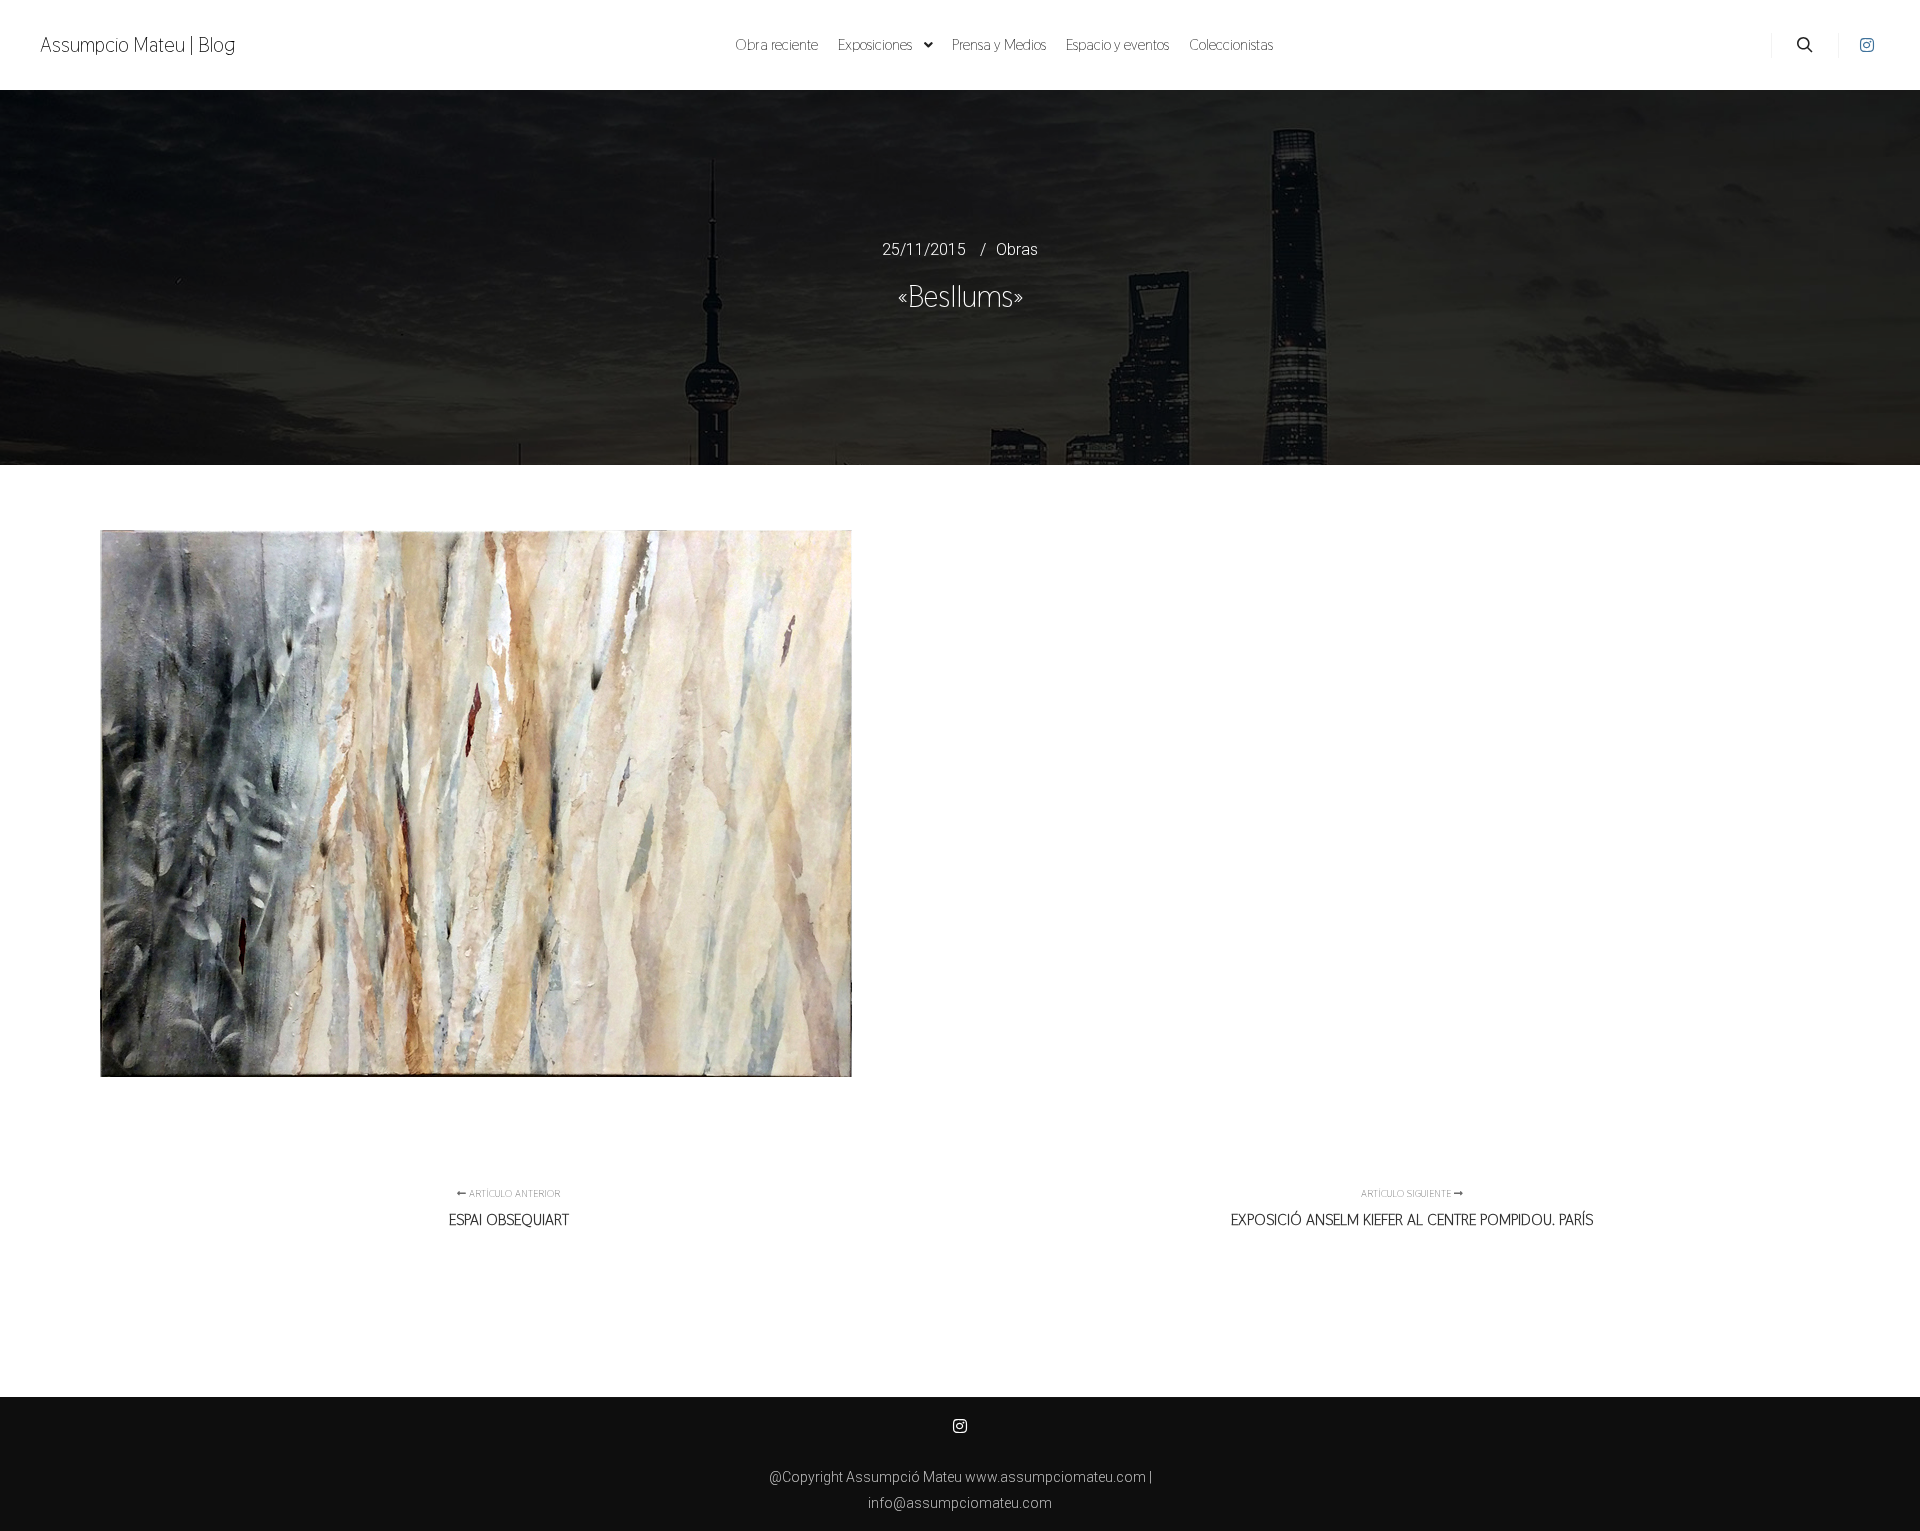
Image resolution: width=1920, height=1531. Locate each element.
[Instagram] (1867, 45)
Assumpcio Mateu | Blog (138, 45)
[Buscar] (1805, 45)
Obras (1017, 249)
